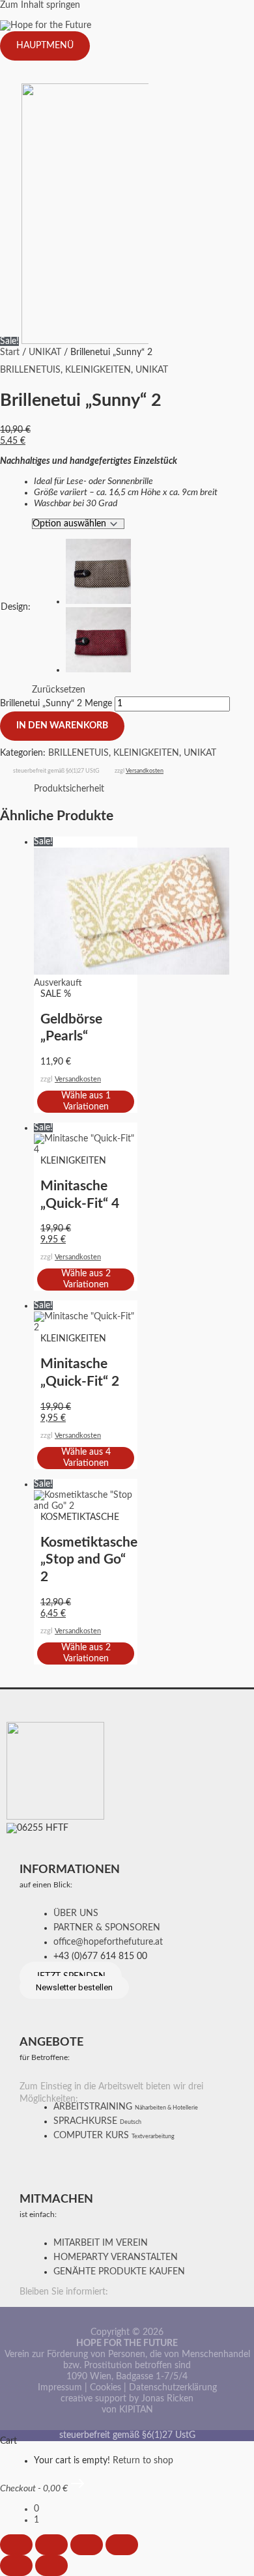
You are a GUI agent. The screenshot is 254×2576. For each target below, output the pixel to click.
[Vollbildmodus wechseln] (51, 2545)
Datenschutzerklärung (173, 2388)
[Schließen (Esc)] (122, 2545)
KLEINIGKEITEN (98, 370)
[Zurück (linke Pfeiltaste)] (16, 2566)
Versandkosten (145, 771)
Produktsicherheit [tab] (69, 789)
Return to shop (143, 2461)
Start (10, 352)
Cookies (106, 2388)
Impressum (60, 2388)
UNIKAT (45, 352)
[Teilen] (87, 2545)
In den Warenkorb (62, 726)
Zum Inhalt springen (40, 5)
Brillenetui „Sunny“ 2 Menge (56, 704)
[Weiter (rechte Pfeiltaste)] (51, 2566)
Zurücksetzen (59, 690)
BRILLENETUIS (30, 370)
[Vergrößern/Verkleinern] (16, 2545)
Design (16, 607)
